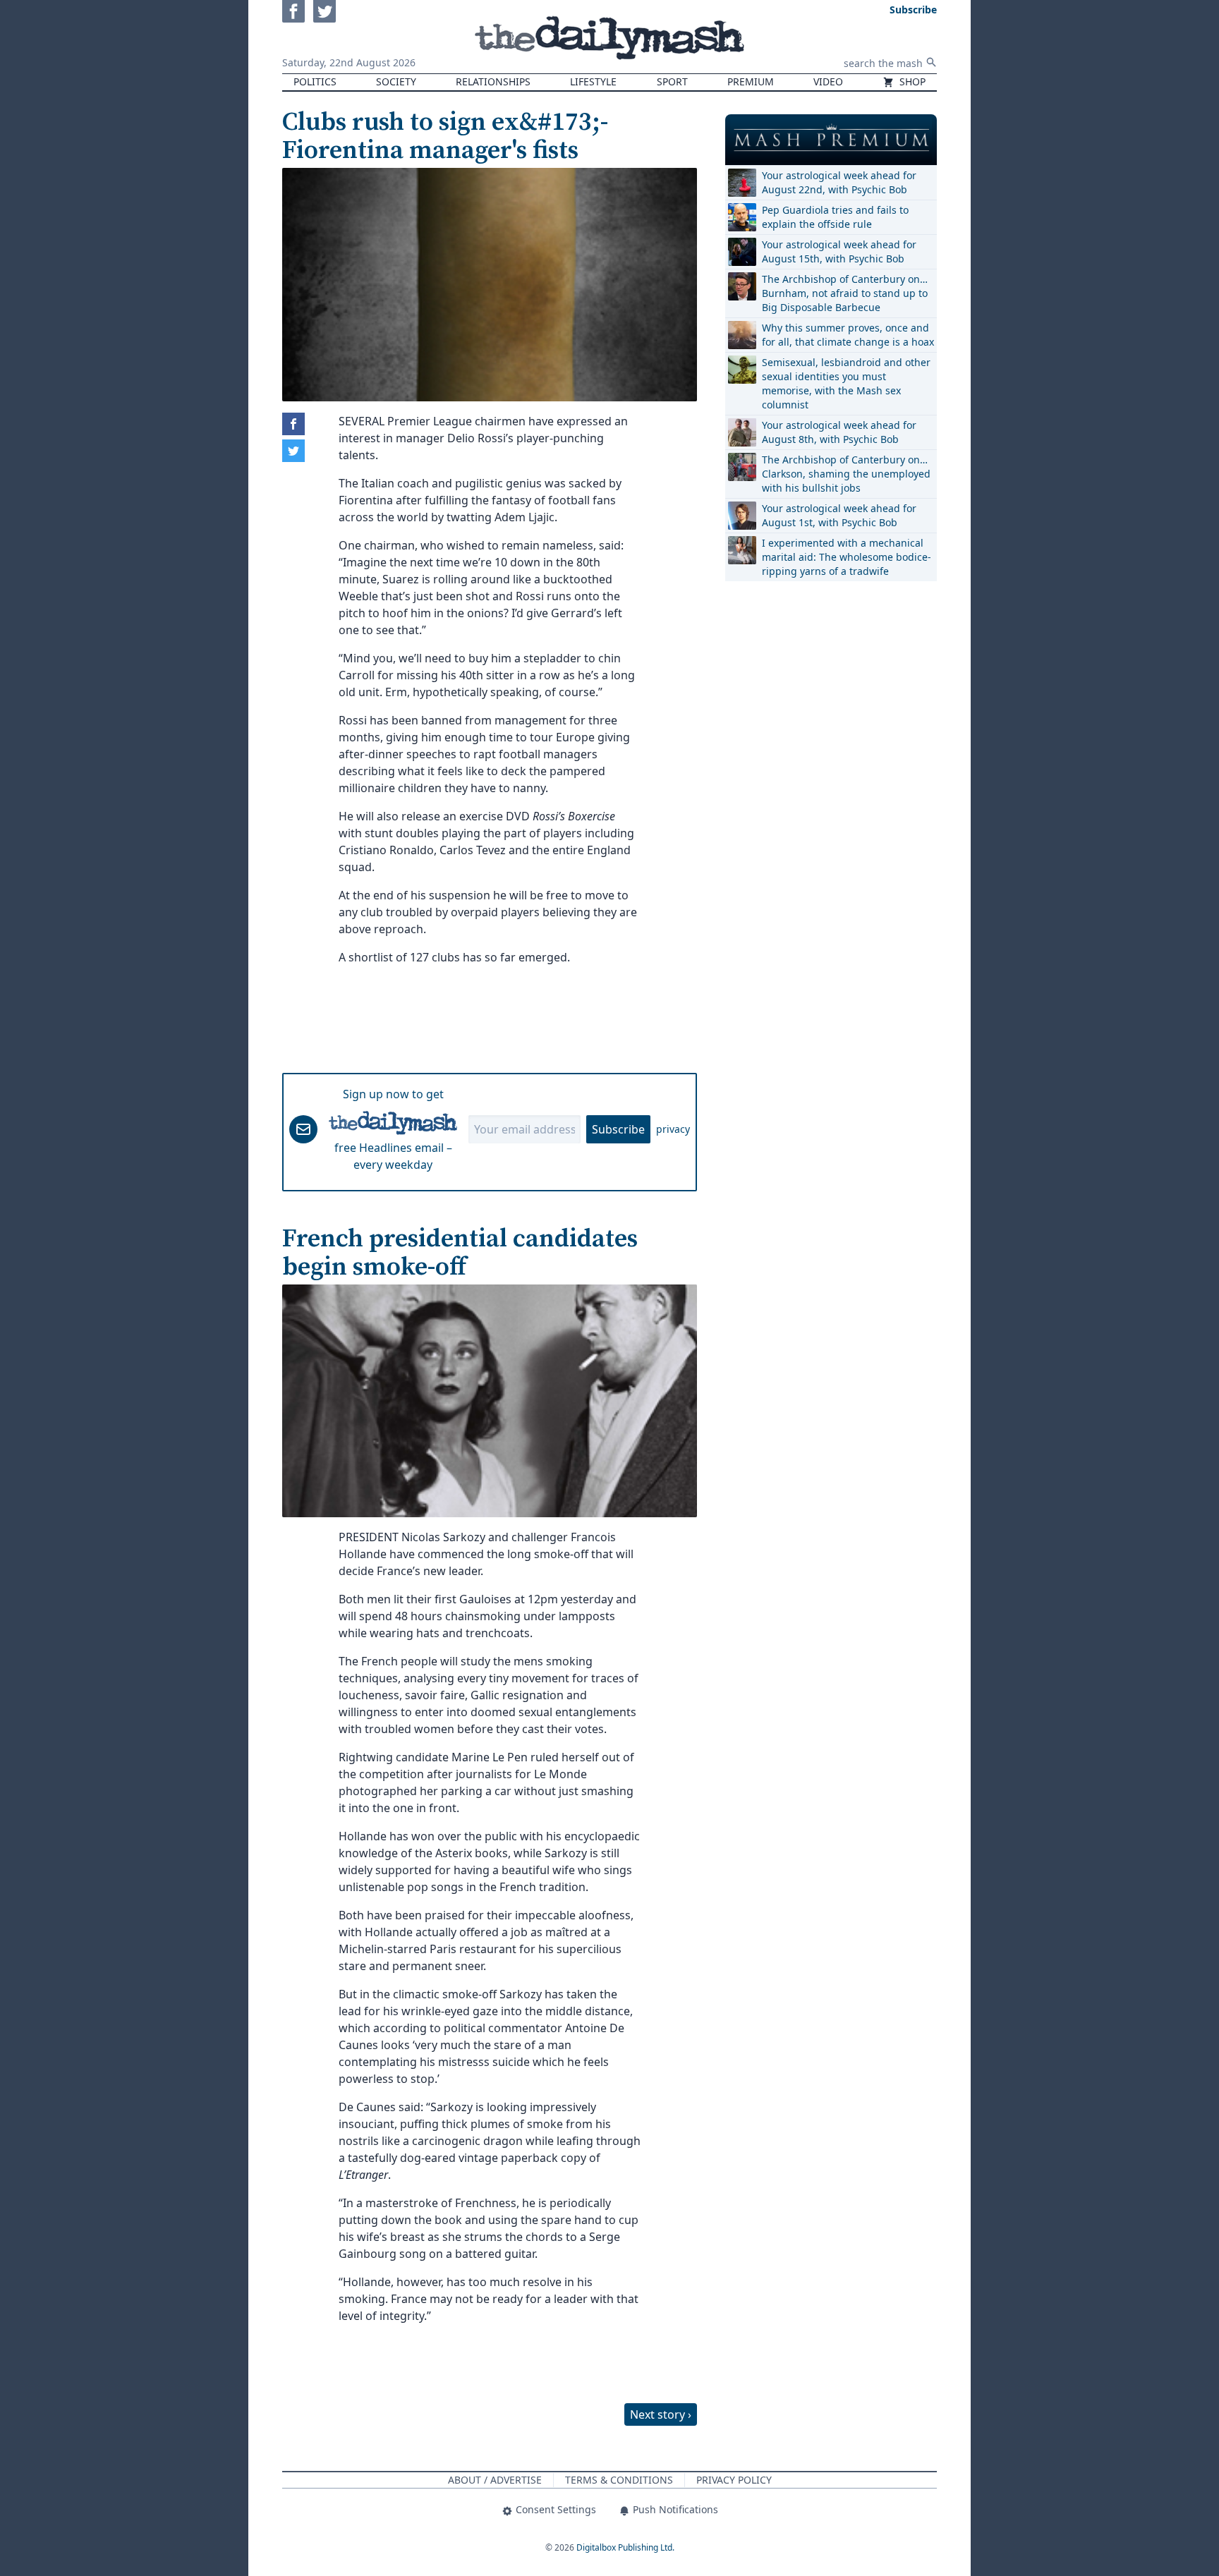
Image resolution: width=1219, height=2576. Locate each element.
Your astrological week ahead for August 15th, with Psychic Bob (839, 251)
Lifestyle (593, 81)
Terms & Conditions (619, 2480)
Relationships (493, 81)
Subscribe (618, 1129)
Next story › (661, 2414)
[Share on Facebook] (293, 424)
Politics (315, 81)
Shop (911, 81)
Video (828, 81)
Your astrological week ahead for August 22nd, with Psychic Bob (839, 182)
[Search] (931, 62)
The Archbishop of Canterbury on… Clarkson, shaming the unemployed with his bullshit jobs (846, 474)
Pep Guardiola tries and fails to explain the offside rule (835, 217)
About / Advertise (495, 2480)
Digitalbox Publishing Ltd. (625, 2547)
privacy (673, 1129)
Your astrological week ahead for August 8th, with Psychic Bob (839, 432)
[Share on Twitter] (293, 451)
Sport (672, 81)
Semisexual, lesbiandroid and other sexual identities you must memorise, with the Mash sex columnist (846, 383)
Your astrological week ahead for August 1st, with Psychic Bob (839, 515)
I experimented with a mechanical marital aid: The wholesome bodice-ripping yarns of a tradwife (847, 557)
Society (396, 81)
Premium (751, 81)
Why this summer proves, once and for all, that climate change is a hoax (848, 335)
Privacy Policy (734, 2480)
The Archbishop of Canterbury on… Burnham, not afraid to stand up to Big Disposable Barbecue (845, 293)
